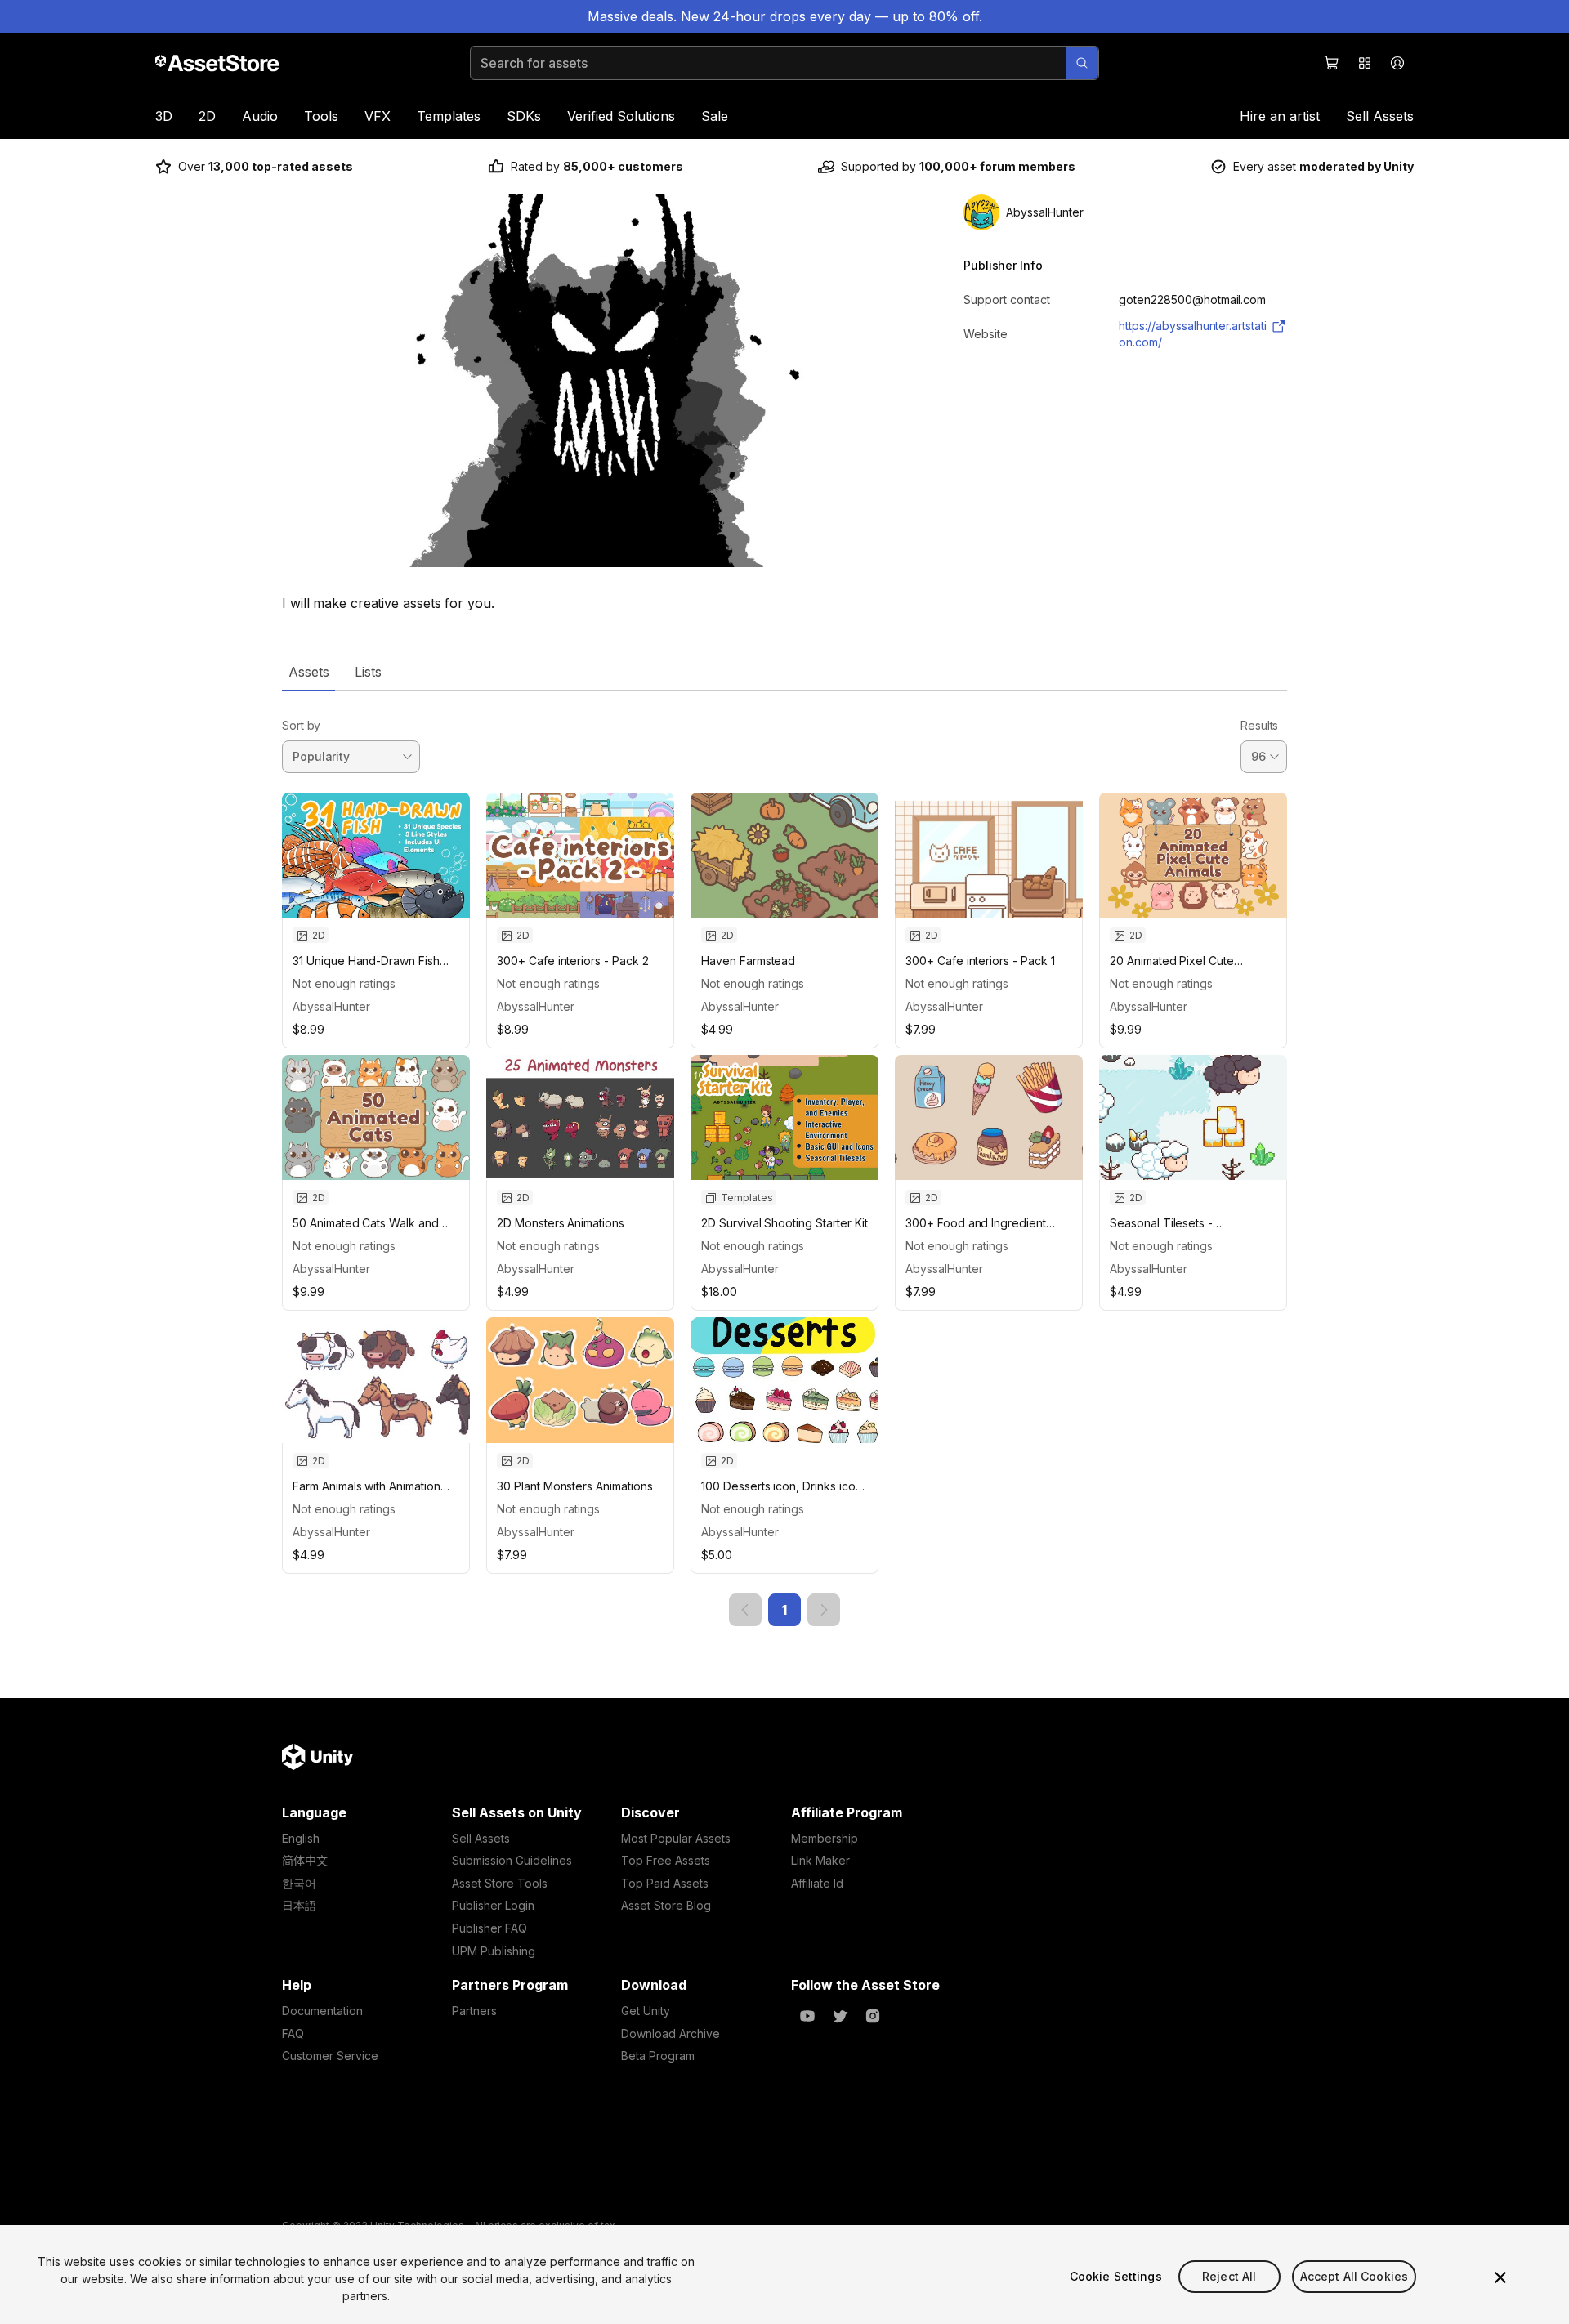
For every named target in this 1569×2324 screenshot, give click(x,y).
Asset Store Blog (666, 1905)
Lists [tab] (368, 672)
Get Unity (646, 2011)
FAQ (293, 2034)
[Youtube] (807, 2016)
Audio (260, 116)
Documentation (322, 2011)
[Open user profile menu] (1397, 63)
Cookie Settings (1116, 2276)
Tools (321, 116)
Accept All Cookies (1354, 2276)
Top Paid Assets (665, 1883)
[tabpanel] (784, 1159)
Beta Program (658, 2056)
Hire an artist (1280, 116)
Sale (715, 116)
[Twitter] (840, 2016)
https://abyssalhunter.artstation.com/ (1193, 334)
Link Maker (820, 1860)
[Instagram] (873, 2016)
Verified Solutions (621, 116)
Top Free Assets (666, 1860)
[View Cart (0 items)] (1332, 63)
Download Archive (671, 2034)
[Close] (1500, 2277)
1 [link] (784, 1610)
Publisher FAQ (489, 1928)
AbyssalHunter (331, 1006)
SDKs (524, 116)
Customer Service (330, 2056)
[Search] (1082, 63)
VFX (378, 116)
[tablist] (784, 672)
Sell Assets (1380, 116)
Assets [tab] (308, 672)
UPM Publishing (494, 1951)
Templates (449, 116)
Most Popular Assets (676, 1838)
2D (207, 116)
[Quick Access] (1365, 63)
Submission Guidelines (512, 1860)
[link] (745, 1610)
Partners (474, 2011)
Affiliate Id (817, 1883)
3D (164, 116)
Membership (825, 1838)
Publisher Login (493, 1905)
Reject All (1229, 2276)
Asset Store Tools (500, 1883)
